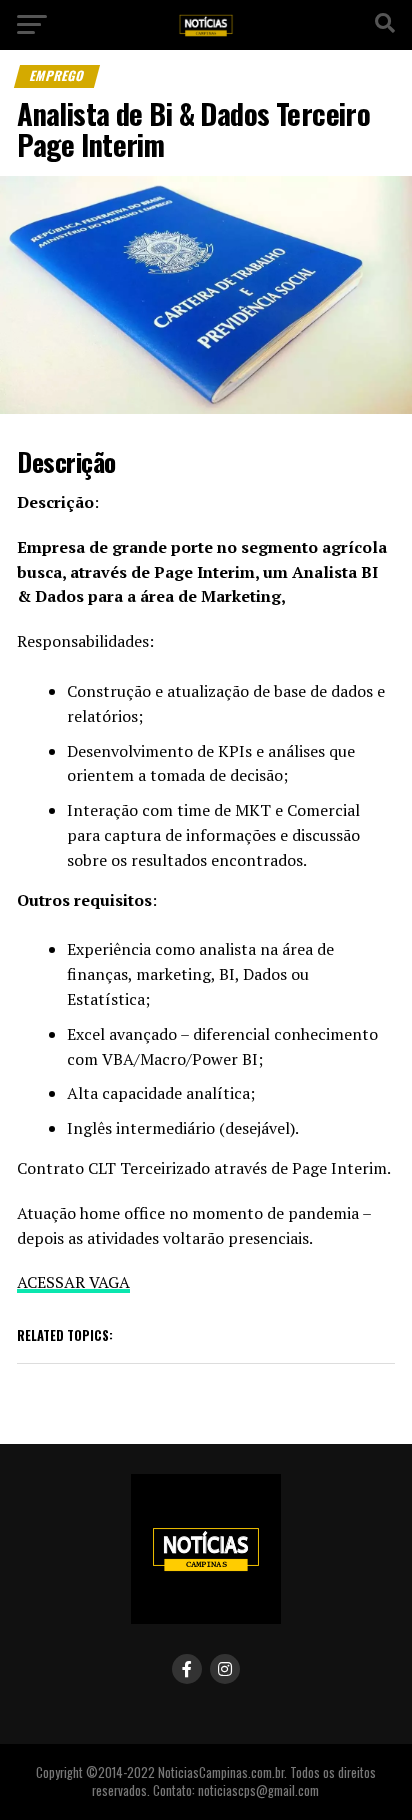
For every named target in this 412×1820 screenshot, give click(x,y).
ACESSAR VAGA (73, 1282)
